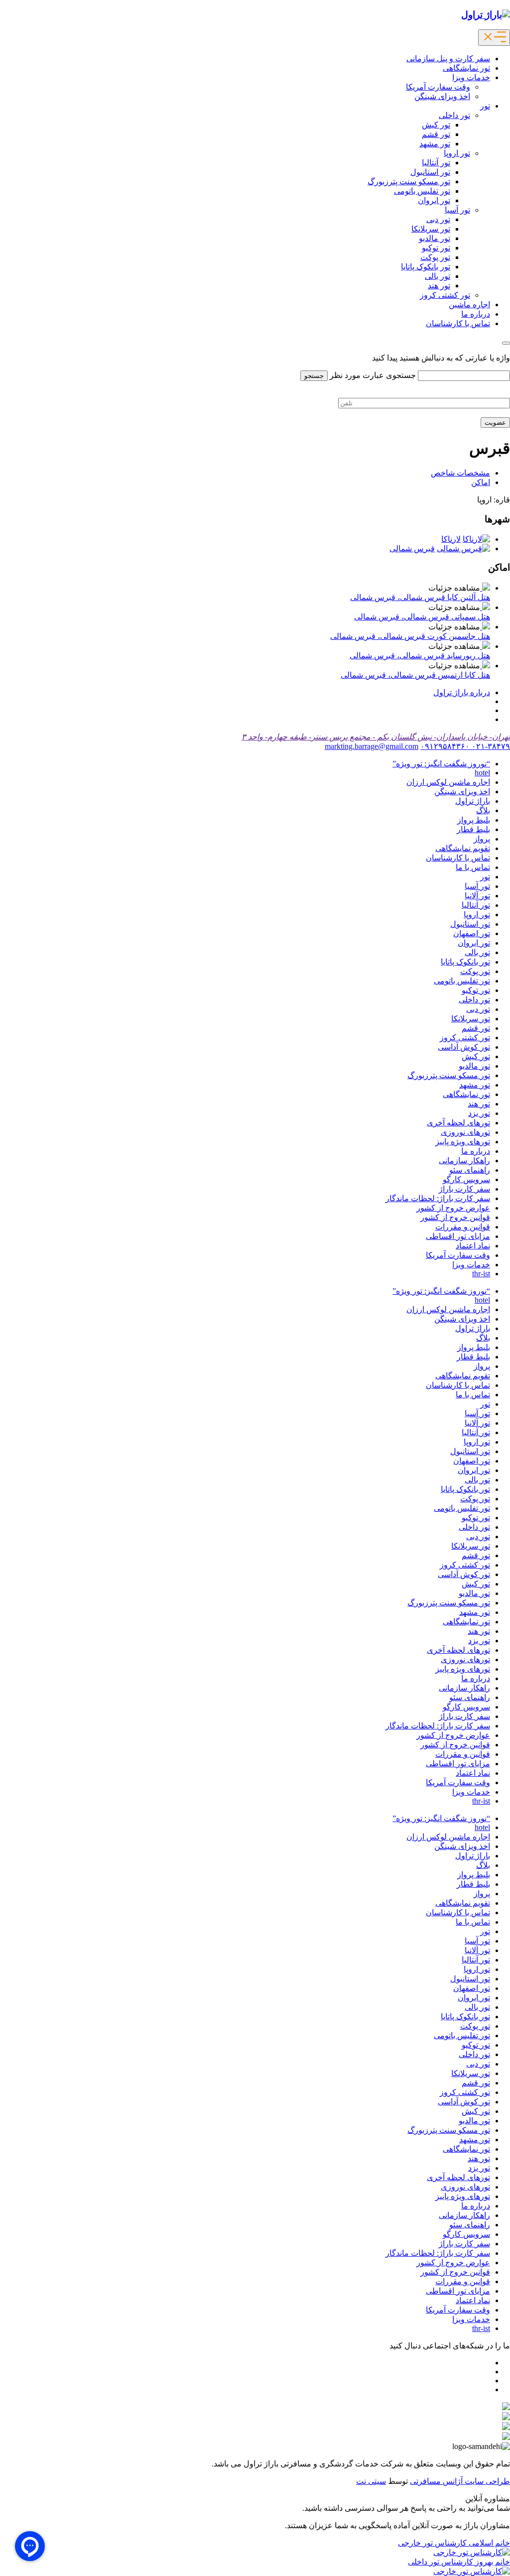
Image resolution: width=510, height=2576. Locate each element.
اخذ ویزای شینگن (442, 96)
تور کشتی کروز (445, 295)
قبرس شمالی (412, 549)
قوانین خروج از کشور (455, 1217)
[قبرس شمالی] (463, 549)
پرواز (482, 839)
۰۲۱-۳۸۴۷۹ (490, 746)
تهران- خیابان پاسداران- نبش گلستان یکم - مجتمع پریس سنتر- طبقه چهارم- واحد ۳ (376, 737)
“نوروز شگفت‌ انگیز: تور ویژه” (441, 764)
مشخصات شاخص (460, 473)
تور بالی (438, 276)
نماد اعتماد (473, 1246)
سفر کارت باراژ (464, 1189)
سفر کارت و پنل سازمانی (448, 59)
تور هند (439, 286)
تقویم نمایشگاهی (463, 848)
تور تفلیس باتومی (422, 191)
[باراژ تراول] (486, 15)
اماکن (481, 482)
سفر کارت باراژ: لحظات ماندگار (438, 1198)
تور (485, 106)
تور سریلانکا (431, 229)
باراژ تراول (473, 801)
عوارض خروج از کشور (453, 1208)
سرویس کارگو (466, 1179)
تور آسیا (457, 210)
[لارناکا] (476, 539)
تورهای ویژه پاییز (463, 1142)
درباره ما (476, 314)
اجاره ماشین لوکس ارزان (448, 782)
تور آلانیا (477, 896)
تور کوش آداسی (464, 1047)
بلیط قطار (473, 829)
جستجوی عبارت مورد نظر (373, 375)
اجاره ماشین (469, 305)
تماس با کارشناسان (458, 323)
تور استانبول (430, 172)
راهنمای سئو (470, 1170)
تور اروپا (457, 153)
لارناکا (451, 539)
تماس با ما (473, 867)
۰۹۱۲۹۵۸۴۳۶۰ (445, 746)
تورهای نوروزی (465, 1132)
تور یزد (479, 1113)
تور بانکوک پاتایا (426, 267)
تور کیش (436, 125)
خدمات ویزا (471, 77)
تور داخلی (454, 115)
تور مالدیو (435, 238)
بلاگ (483, 810)
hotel (482, 773)
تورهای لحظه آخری (458, 1123)
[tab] (462, 692)
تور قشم (436, 134)
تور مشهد (435, 144)
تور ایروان (434, 200)
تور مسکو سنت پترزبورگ (409, 182)
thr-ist (481, 1274)
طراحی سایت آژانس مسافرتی (460, 2481)
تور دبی (438, 219)
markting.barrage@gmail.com (372, 746)
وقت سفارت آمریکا (438, 87)
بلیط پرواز (474, 820)
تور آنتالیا (436, 163)
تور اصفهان (472, 933)
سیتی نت (371, 2481)
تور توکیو (436, 248)
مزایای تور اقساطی (458, 1236)
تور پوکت (435, 257)
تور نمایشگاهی (466, 68)
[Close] (506, 343)
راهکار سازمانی (464, 1161)
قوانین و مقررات (463, 1227)
